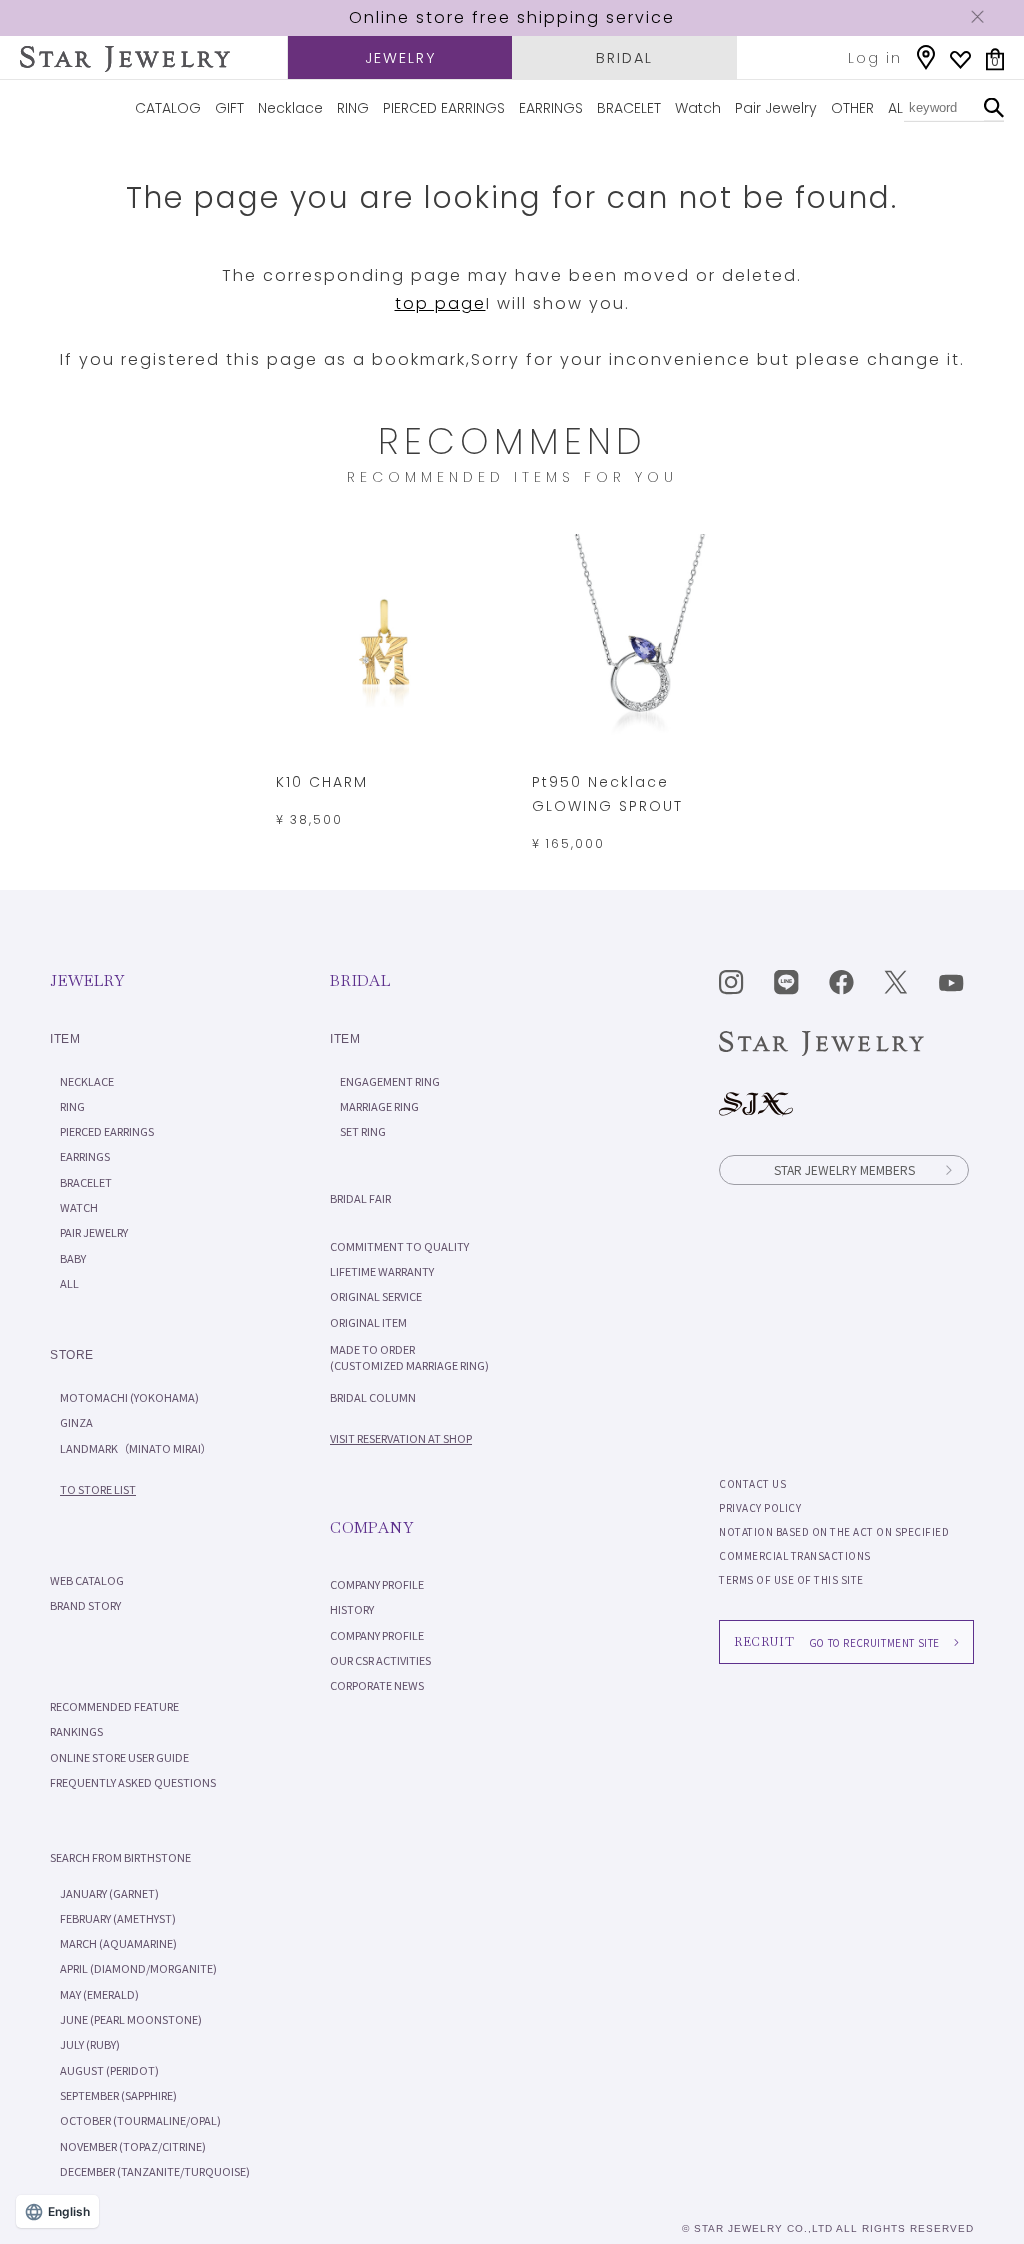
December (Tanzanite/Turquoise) (155, 2171)
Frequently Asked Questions (133, 1782)
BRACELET (629, 108)
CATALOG (168, 108)
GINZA (76, 1422)
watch (79, 1207)
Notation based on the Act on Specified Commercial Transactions (834, 1543)
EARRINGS (551, 108)
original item (368, 1322)
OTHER (852, 108)
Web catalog (87, 1580)
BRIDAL (624, 58)
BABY (73, 1258)
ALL (898, 108)
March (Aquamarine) (118, 1943)
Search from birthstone (120, 1857)
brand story (85, 1605)
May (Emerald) (99, 1994)
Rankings (76, 1731)
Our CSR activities (380, 1660)
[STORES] (926, 57)
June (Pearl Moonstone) (131, 2019)
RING (353, 108)
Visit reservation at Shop (401, 1438)
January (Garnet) (109, 1893)
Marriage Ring (379, 1106)
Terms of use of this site (791, 1579)
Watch (698, 108)
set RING (363, 1131)
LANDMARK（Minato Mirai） (136, 1448)
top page (440, 303)
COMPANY (371, 1527)
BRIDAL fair (360, 1198)
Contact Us (752, 1483)
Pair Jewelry (776, 108)
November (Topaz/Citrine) (133, 2146)
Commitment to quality (399, 1246)
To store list (98, 1489)
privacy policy (760, 1507)
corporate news (377, 1685)
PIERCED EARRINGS (444, 108)
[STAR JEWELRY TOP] (125, 59)
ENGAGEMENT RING (390, 1081)
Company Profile (377, 1584)
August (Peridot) (109, 2070)
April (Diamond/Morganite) (138, 1968)
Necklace (290, 108)
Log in (875, 58)
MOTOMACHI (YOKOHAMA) (129, 1397)
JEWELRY (400, 58)
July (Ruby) (90, 2044)
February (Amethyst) (118, 1918)
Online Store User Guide (119, 1757)
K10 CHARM (322, 782)
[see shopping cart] (995, 59)
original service (376, 1296)
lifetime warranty (382, 1271)
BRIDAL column (373, 1397)
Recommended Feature (114, 1706)
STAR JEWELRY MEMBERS (844, 1169)
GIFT (229, 108)
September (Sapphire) (118, 2095)
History (352, 1609)
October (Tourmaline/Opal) (140, 2120)
